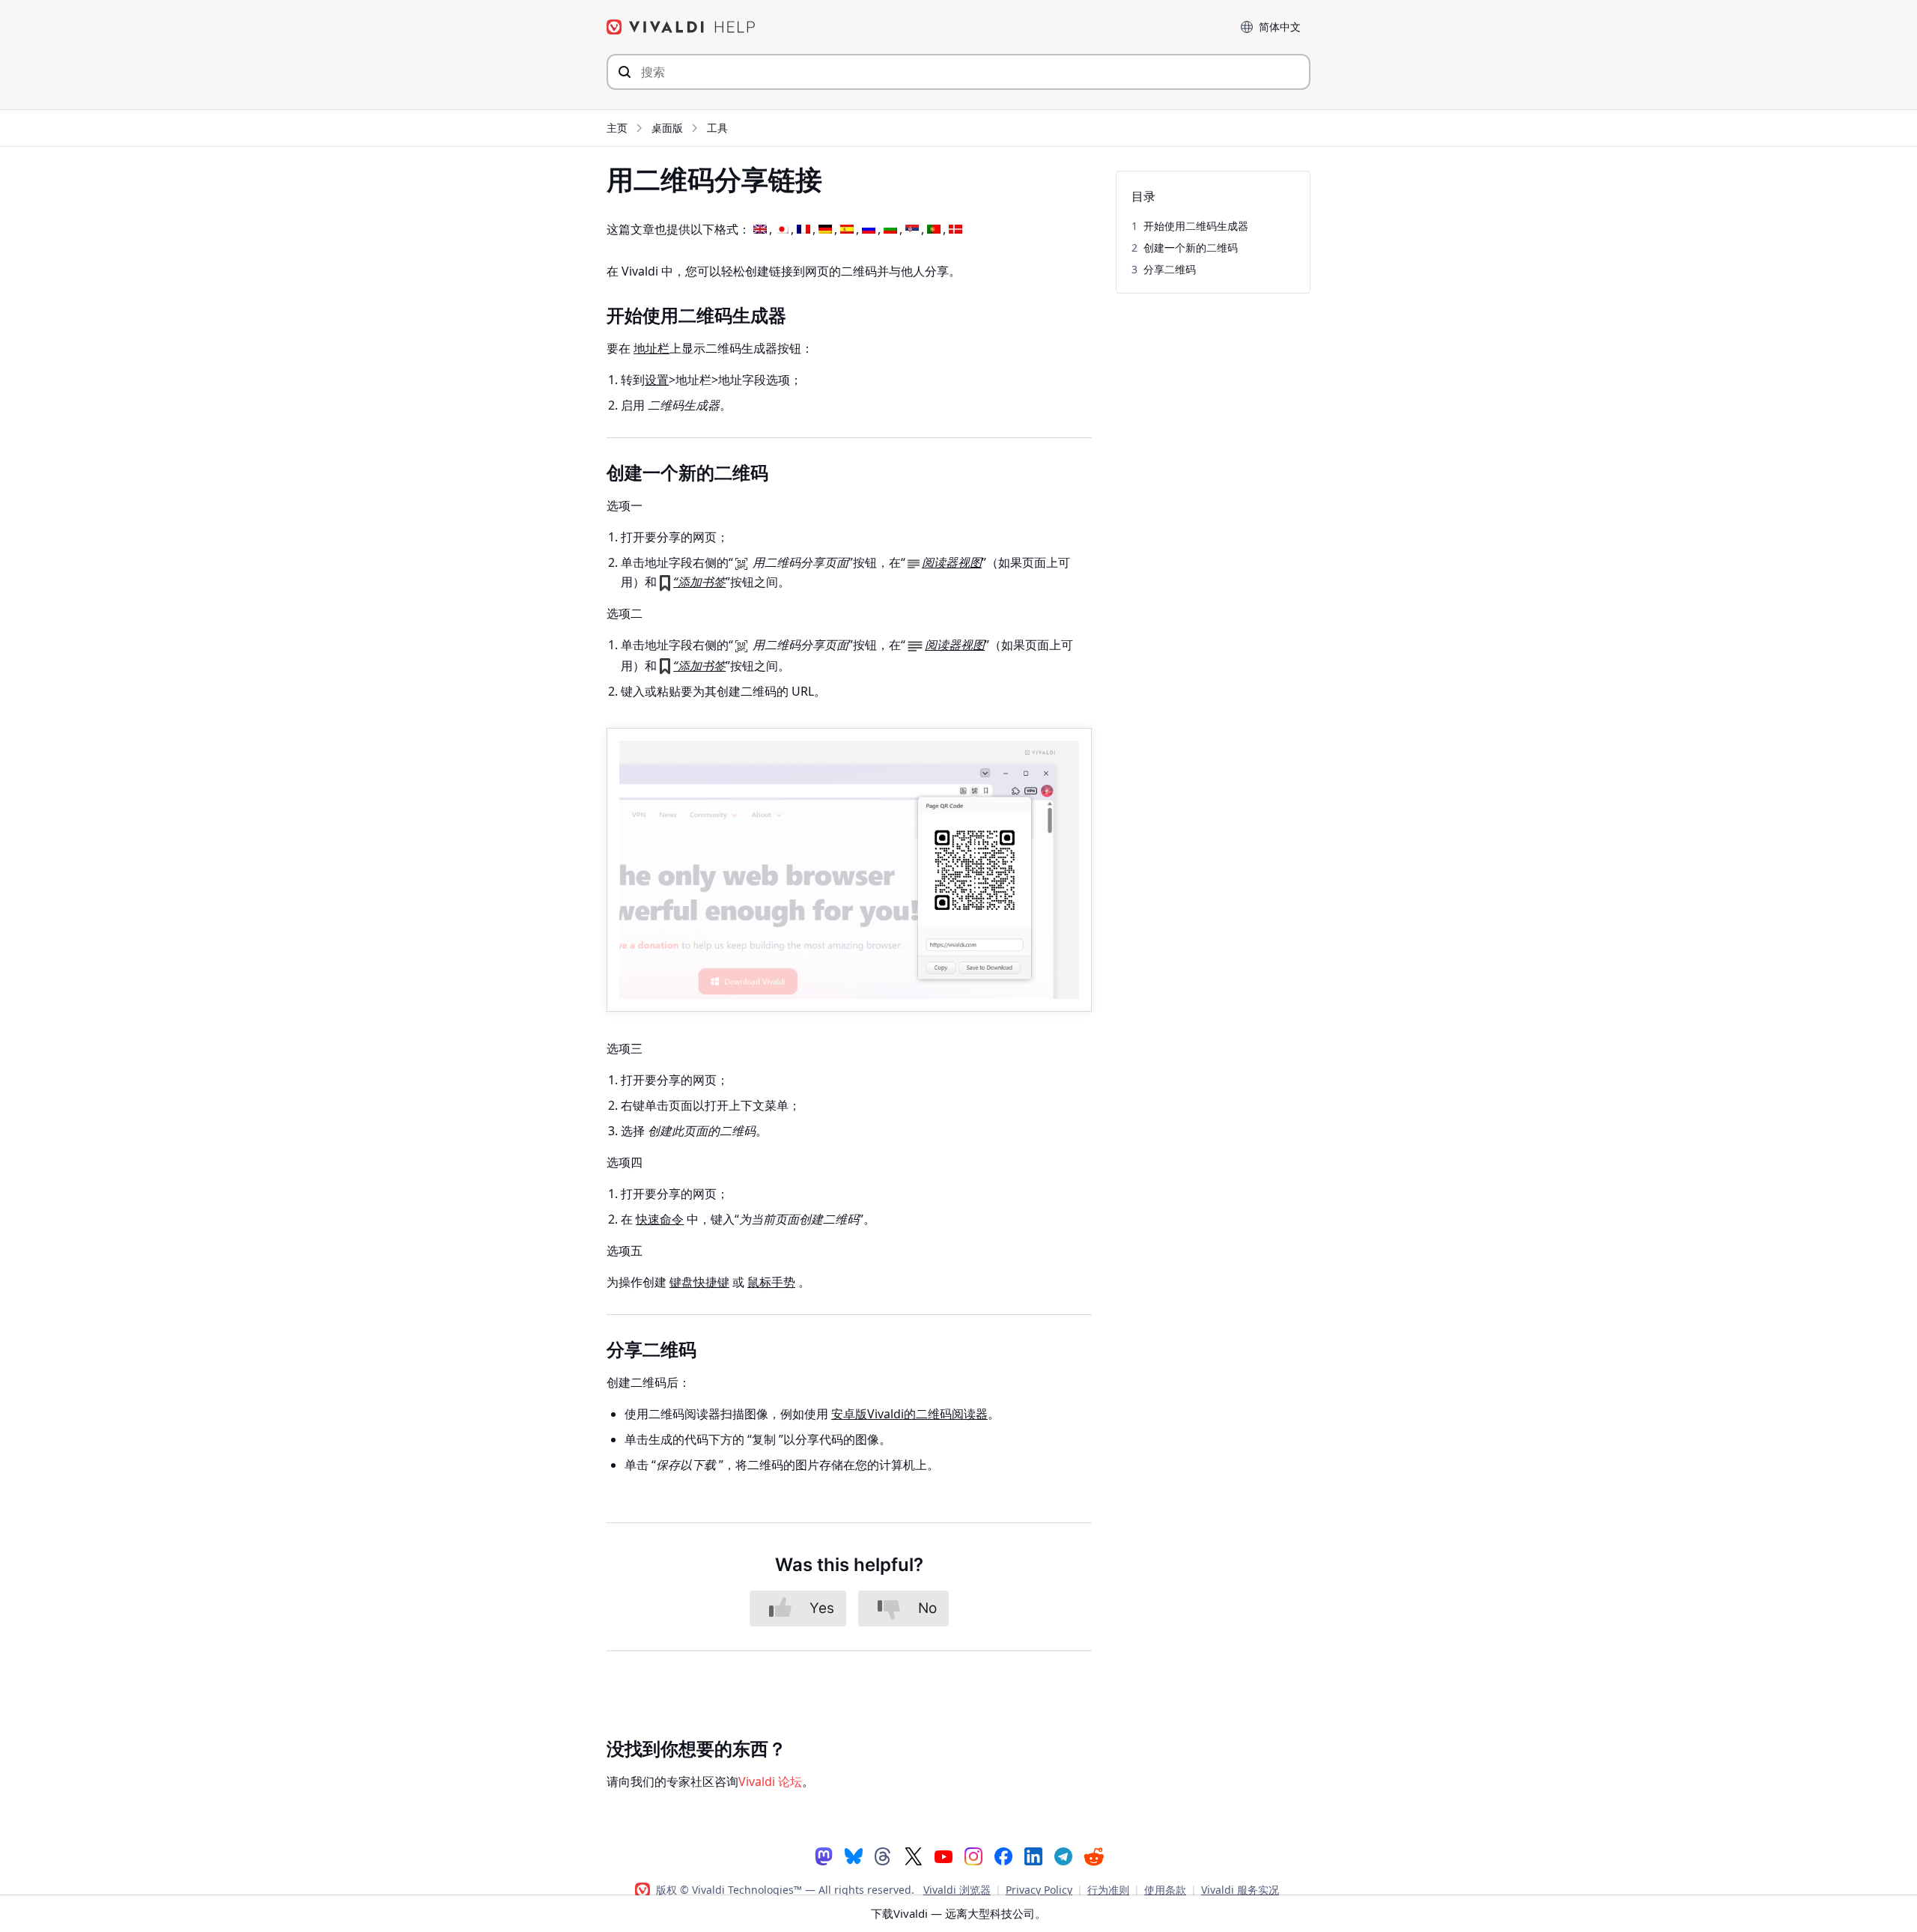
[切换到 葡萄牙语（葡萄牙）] (934, 230)
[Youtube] (944, 1855)
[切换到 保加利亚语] (890, 230)
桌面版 (667, 128)
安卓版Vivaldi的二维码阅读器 (909, 1414)
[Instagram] (973, 1855)
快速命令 (660, 1219)
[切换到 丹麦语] (956, 230)
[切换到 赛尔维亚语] (912, 230)
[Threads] (884, 1855)
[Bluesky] (854, 1855)
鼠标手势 (771, 1282)
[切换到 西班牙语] (847, 230)
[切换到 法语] (803, 230)
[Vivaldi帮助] (681, 27)
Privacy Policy (1039, 1890)
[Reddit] (1093, 1856)
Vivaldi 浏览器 (957, 1890)
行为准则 (1108, 1890)
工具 (717, 128)
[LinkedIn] (1033, 1855)
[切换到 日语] (782, 230)
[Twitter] (914, 1855)
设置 (657, 380)
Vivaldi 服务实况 (1240, 1890)
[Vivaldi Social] (824, 1855)
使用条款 (1165, 1890)
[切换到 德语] (825, 230)
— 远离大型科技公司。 (958, 1913)
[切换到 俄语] (869, 230)
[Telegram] (1063, 1855)
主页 (617, 128)
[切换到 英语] (760, 230)
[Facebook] (1003, 1855)
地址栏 (651, 348)
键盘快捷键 (699, 1282)
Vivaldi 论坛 (770, 1781)
